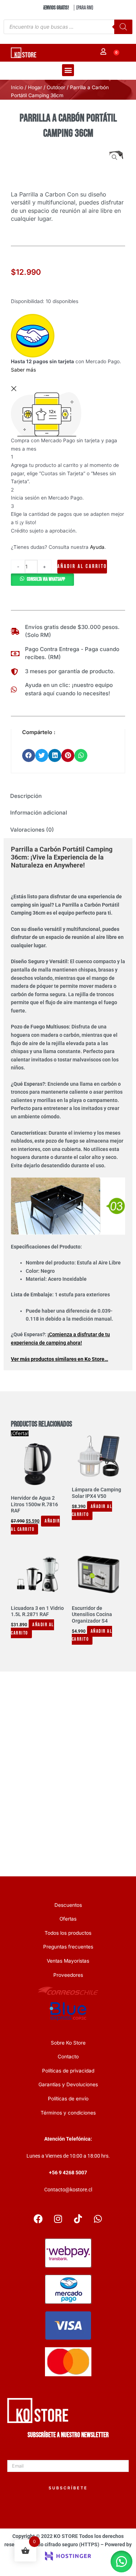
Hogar (35, 87)
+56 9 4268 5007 (68, 2173)
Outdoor (56, 87)
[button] (68, 70)
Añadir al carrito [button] (35, 1525)
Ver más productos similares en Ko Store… (59, 1359)
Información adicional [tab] (39, 813)
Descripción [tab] (26, 796)
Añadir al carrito (82, 566)
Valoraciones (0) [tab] (32, 830)
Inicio (17, 87)
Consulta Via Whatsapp (46, 579)
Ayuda (97, 547)
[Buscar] (123, 27)
